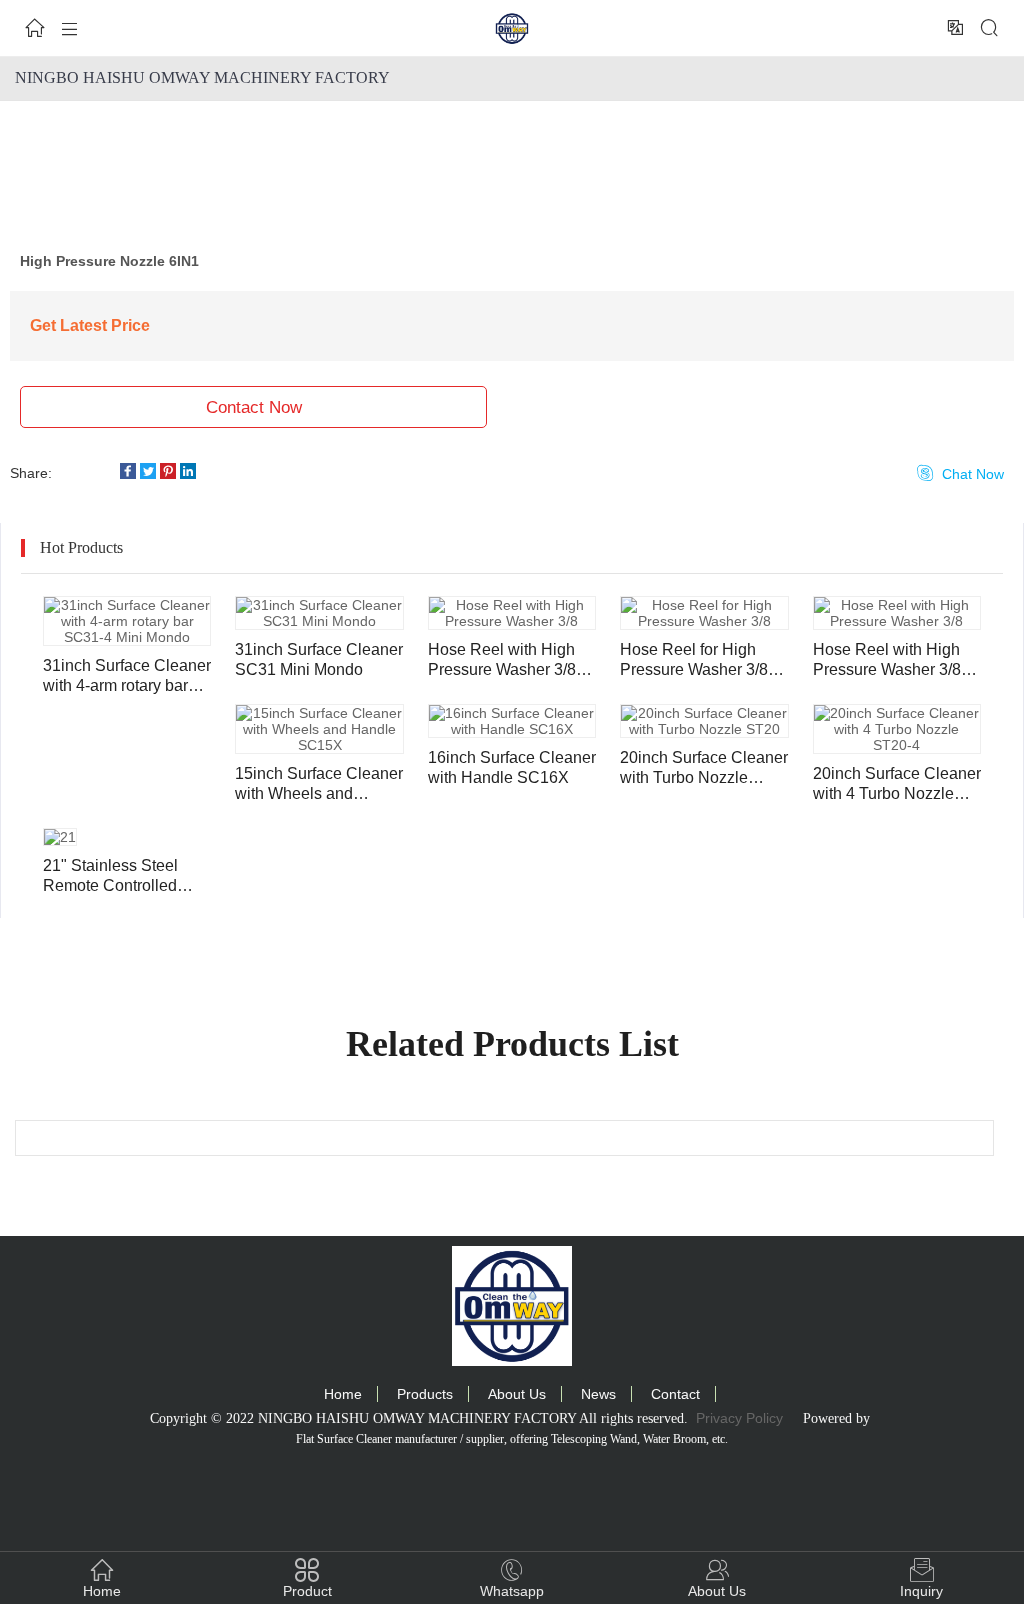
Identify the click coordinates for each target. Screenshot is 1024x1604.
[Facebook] (130, 473)
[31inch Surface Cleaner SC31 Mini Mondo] (319, 613)
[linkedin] (190, 473)
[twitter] (150, 473)
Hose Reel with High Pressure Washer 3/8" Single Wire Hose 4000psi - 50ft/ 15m (505, 660)
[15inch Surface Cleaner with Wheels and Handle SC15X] (319, 729)
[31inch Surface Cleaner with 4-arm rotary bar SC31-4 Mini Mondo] (127, 621)
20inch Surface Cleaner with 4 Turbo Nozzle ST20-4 (897, 784)
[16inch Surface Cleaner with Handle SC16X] (512, 721)
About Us (517, 1394)
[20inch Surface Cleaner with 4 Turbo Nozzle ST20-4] (897, 729)
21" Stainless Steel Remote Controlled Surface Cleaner (110, 876)
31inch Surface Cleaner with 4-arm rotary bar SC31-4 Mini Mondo (127, 676)
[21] (60, 837)
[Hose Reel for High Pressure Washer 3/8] (704, 613)
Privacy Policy (739, 1418)
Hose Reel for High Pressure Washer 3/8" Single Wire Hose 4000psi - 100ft (697, 660)
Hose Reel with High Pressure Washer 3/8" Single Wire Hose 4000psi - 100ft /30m (890, 660)
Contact (675, 1394)
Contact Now (254, 407)
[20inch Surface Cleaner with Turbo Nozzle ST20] (704, 721)
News (598, 1394)
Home (343, 1394)
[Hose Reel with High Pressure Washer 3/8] (512, 613)
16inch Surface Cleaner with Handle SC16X (512, 767)
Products (425, 1394)
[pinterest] (170, 473)
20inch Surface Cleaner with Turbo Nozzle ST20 (704, 768)
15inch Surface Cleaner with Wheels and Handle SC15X (319, 784)
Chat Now (960, 473)
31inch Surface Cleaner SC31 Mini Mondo (319, 659)
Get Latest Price (90, 325)
